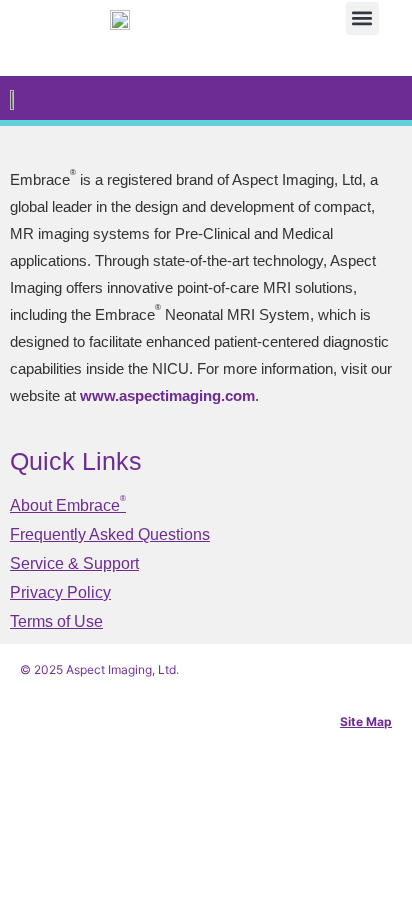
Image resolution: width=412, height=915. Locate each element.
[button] (362, 18)
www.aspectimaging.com (167, 395)
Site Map (366, 721)
